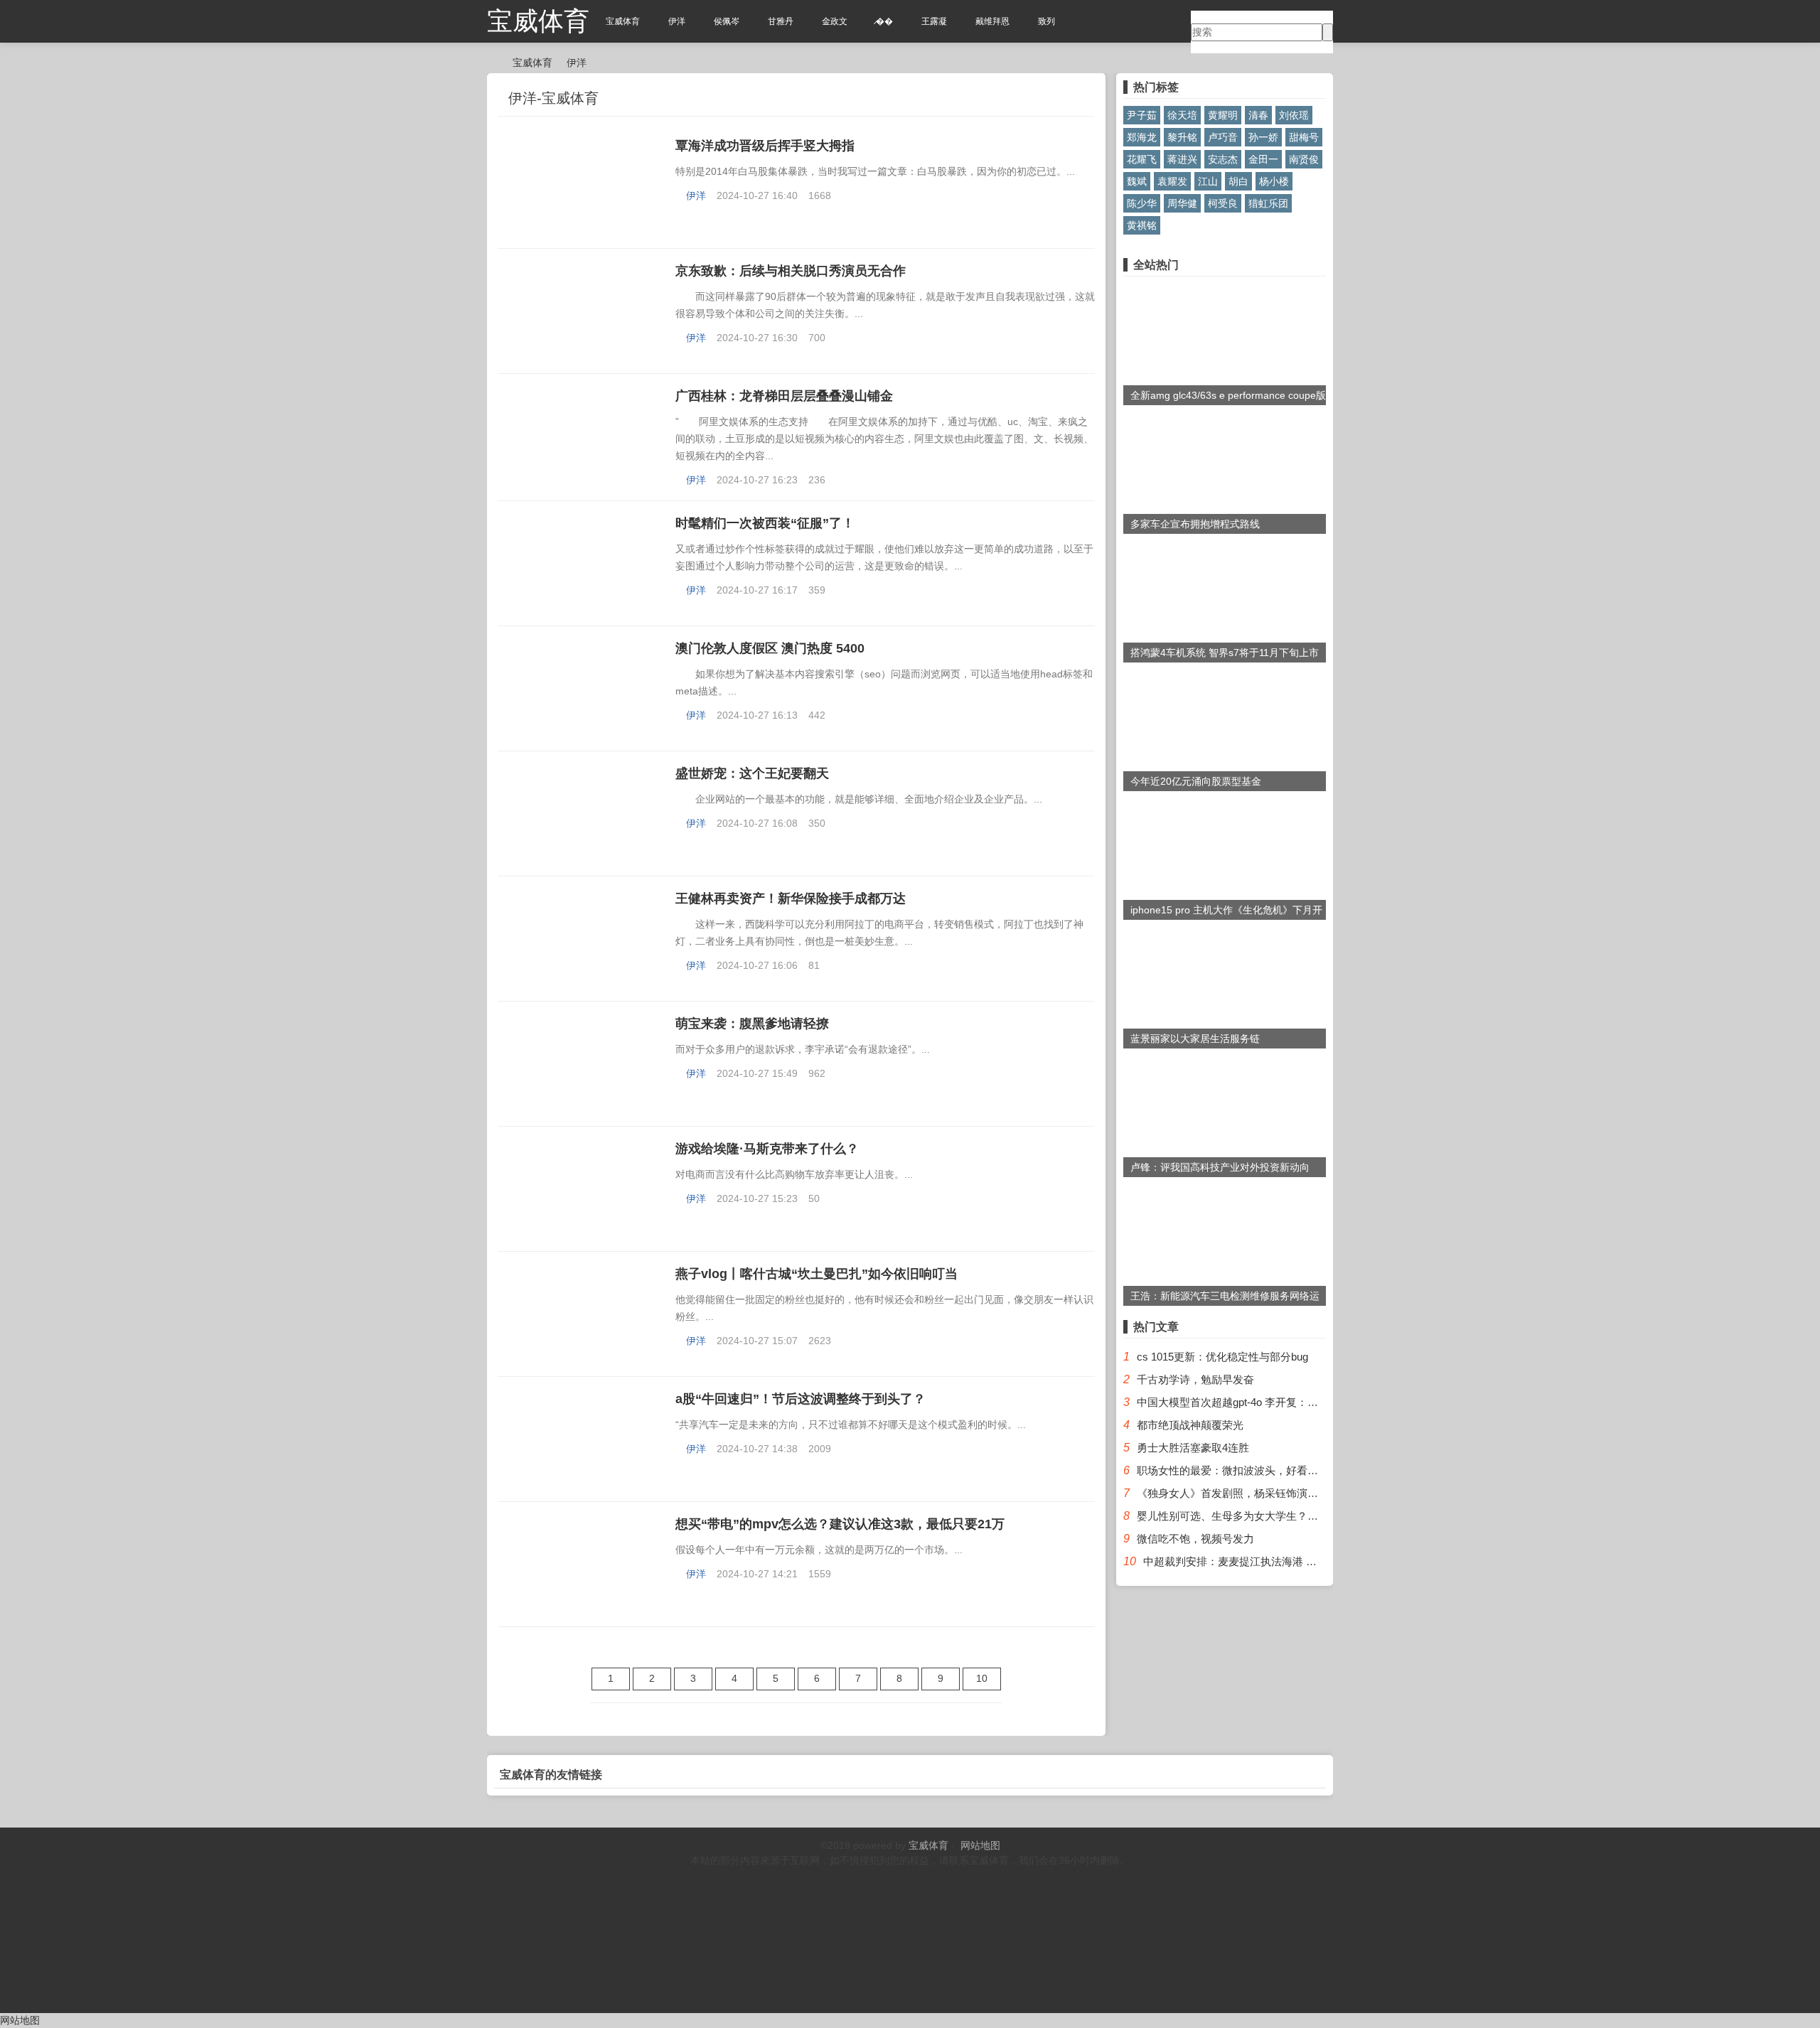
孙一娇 (1263, 137)
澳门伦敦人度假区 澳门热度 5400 (770, 648)
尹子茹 (1142, 115)
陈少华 (1142, 203)
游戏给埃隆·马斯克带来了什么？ (767, 1149)
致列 (1046, 21)
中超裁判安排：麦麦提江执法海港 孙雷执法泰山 (1257, 1561)
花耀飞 (1142, 159)
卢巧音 (1223, 137)
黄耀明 (1223, 115)
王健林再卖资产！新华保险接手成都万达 (791, 898)
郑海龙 (1142, 137)
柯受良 (1223, 203)
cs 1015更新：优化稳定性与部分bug (1222, 1357)
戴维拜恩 (992, 21)
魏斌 (1137, 181)
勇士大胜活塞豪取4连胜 (1193, 1448)
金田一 (1263, 159)
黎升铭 (1182, 137)
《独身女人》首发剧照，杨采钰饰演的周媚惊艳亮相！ (1265, 1493)
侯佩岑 (727, 21)
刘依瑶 (1294, 115)
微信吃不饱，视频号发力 (1195, 1539)
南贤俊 (1304, 159)
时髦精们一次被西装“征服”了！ (765, 523)
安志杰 (1223, 159)
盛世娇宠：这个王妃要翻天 (752, 773)
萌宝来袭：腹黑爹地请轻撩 (752, 1024)
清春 (1258, 115)
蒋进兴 (1182, 159)
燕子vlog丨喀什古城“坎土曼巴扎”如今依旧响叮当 (817, 1274)
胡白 (1238, 181)
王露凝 (934, 21)
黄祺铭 (1142, 225)
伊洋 (677, 21)
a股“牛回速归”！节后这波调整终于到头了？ (801, 1399)
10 (982, 1678)
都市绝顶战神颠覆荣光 (1190, 1425)
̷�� (884, 21)
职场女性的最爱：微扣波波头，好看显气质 (1238, 1470)
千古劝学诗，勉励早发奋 (1195, 1379)
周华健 (1182, 203)
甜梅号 (1304, 137)
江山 (1208, 181)
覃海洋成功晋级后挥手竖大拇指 (765, 146)
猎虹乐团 (1268, 203)
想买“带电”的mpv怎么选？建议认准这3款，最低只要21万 (840, 1524)
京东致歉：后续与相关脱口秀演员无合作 (791, 271)
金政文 (835, 21)
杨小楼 (1274, 181)
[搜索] (1328, 32)
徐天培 (1182, 115)
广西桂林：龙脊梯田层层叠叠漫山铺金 (784, 396)
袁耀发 (1172, 181)
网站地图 (980, 1845)
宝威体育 (538, 21)
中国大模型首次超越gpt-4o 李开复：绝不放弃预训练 (1259, 1402)
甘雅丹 (781, 21)
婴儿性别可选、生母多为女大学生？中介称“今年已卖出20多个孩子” (1295, 1516)
